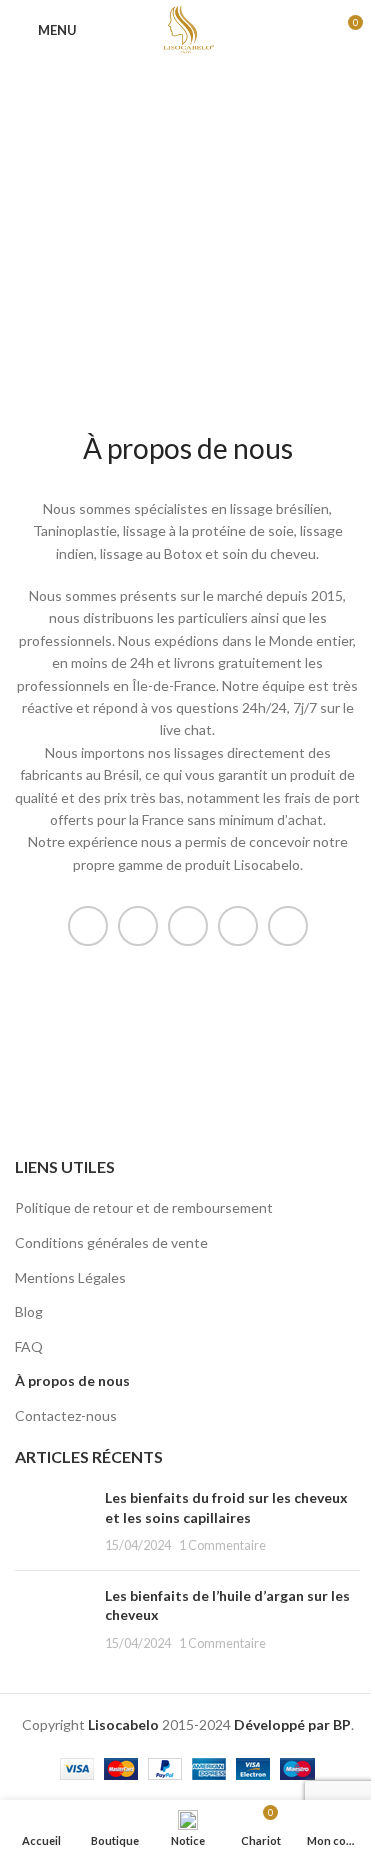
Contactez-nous (66, 1415)
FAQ (29, 1346)
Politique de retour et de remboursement (144, 1207)
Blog (29, 1311)
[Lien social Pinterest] (188, 926)
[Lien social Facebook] (88, 926)
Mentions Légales (70, 1277)
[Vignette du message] (52, 1521)
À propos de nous (72, 1380)
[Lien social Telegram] (288, 926)
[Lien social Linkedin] (238, 926)
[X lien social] (138, 926)
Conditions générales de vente (111, 1242)
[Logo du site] (187, 28)
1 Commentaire (222, 1545)
